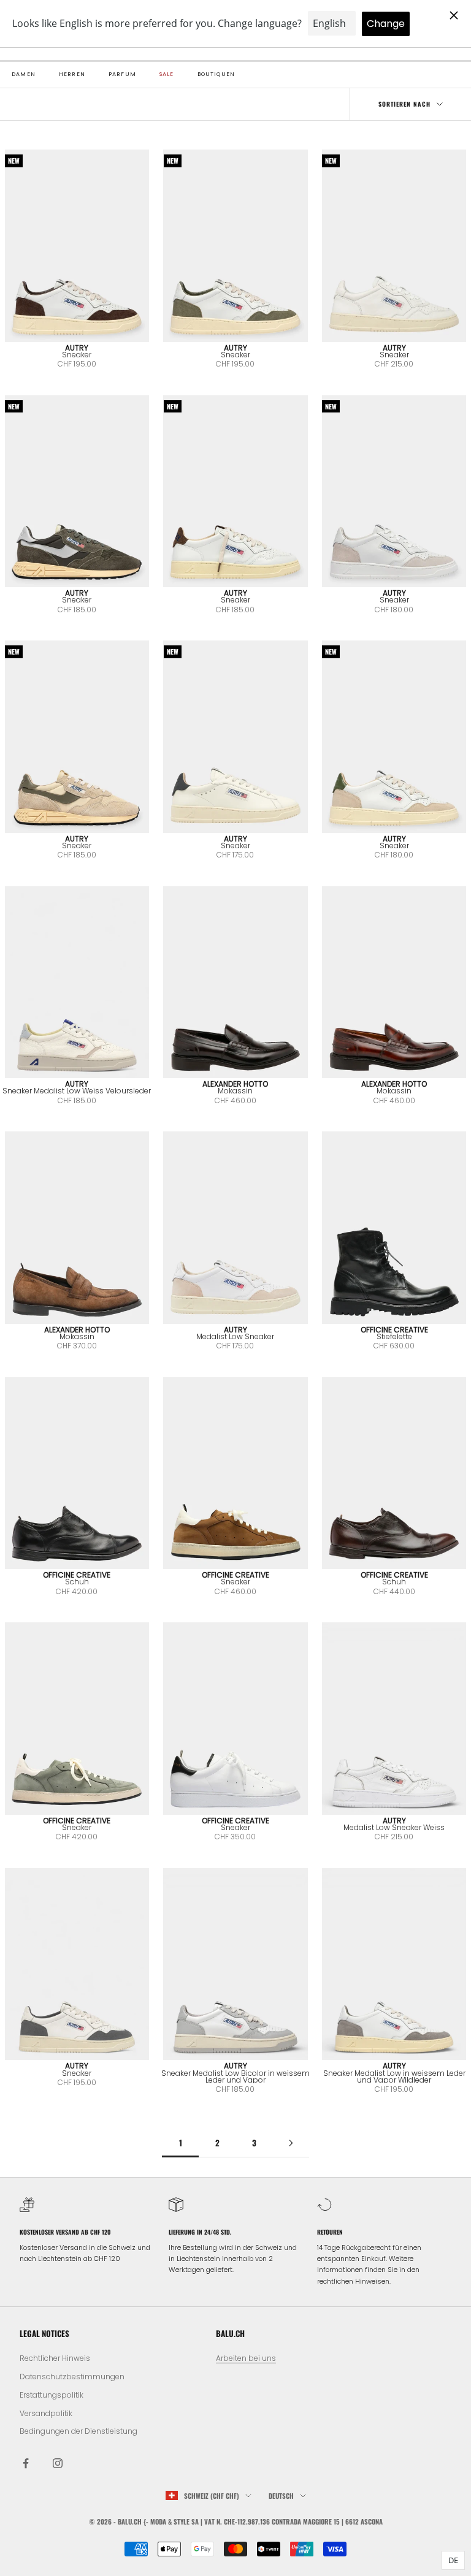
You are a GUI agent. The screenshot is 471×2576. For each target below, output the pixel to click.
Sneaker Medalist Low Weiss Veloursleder (77, 1091)
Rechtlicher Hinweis (55, 2358)
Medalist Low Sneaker (235, 1336)
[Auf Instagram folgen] (58, 2463)
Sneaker (77, 355)
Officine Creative (394, 1330)
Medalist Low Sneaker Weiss (394, 1827)
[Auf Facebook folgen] (26, 2463)
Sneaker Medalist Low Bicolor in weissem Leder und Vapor (235, 2076)
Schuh (77, 1582)
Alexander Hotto (235, 1084)
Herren (72, 74)
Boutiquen (216, 74)
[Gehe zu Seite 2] (291, 2143)
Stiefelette (394, 1336)
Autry (77, 348)
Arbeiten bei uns (246, 2358)
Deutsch (281, 2496)
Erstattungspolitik (52, 2395)
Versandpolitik (46, 2413)
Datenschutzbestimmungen (72, 2377)
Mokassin (235, 1091)
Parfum (122, 74)
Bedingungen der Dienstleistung (78, 2431)
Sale (167, 74)
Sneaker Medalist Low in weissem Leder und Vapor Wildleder (394, 2076)
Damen (24, 74)
